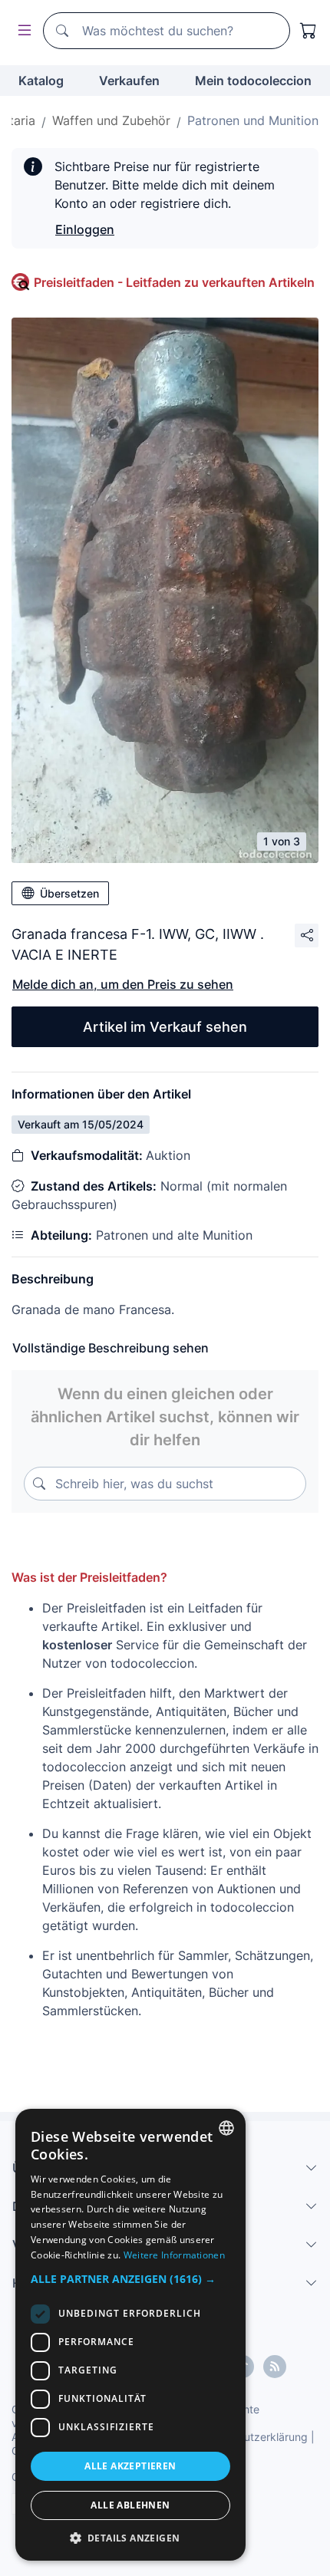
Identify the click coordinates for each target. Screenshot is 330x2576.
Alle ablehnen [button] (130, 2505)
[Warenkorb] (309, 31)
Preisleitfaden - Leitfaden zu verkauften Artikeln (174, 282)
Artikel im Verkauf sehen (165, 1027)
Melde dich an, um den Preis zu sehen (123, 984)
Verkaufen (129, 81)
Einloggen (85, 229)
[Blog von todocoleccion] (275, 2367)
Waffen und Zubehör (111, 120)
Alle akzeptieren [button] (130, 2466)
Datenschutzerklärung (252, 2437)
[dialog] (130, 2335)
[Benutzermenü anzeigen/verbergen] (21, 31)
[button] (130, 2279)
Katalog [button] (41, 81)
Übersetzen (69, 893)
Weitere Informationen (174, 2255)
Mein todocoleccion (253, 81)
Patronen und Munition (253, 120)
